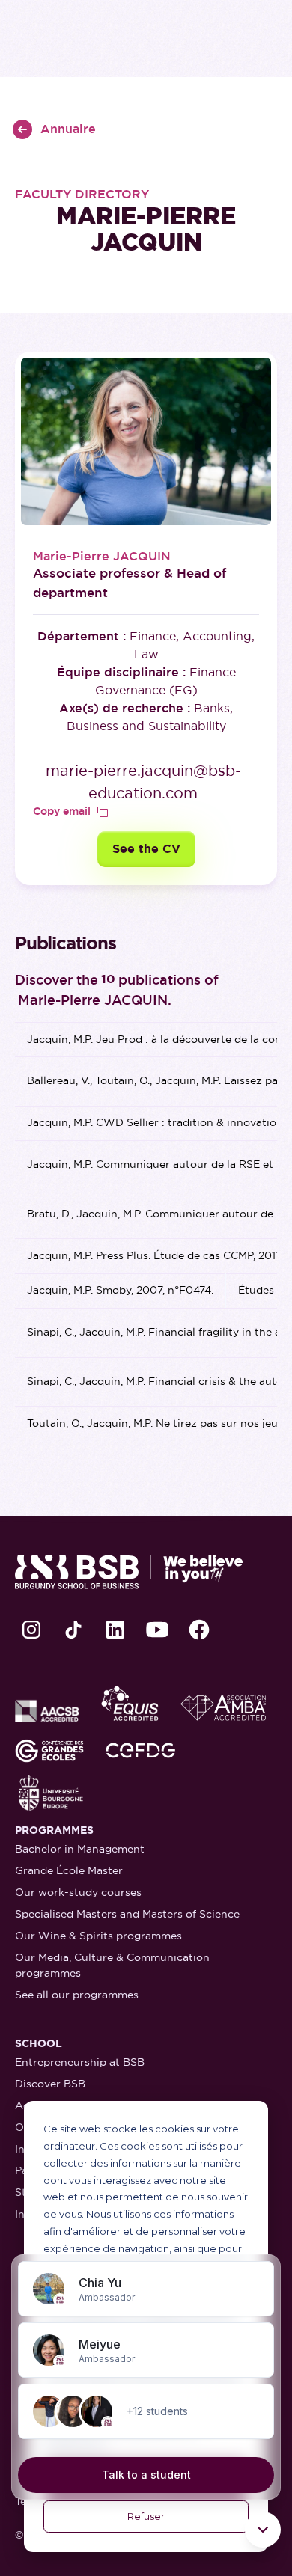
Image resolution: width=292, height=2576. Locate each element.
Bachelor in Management (80, 1849)
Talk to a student (146, 2475)
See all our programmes (77, 1995)
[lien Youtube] (157, 1630)
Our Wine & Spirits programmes (98, 1936)
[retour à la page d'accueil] (129, 1572)
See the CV (146, 849)
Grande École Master (69, 1870)
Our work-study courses (78, 1892)
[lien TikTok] (73, 1630)
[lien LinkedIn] (115, 1630)
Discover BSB (50, 2084)
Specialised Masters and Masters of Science (127, 1914)
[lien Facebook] (199, 1630)
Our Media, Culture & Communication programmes (112, 1965)
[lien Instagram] (31, 1630)
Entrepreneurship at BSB (80, 2062)
